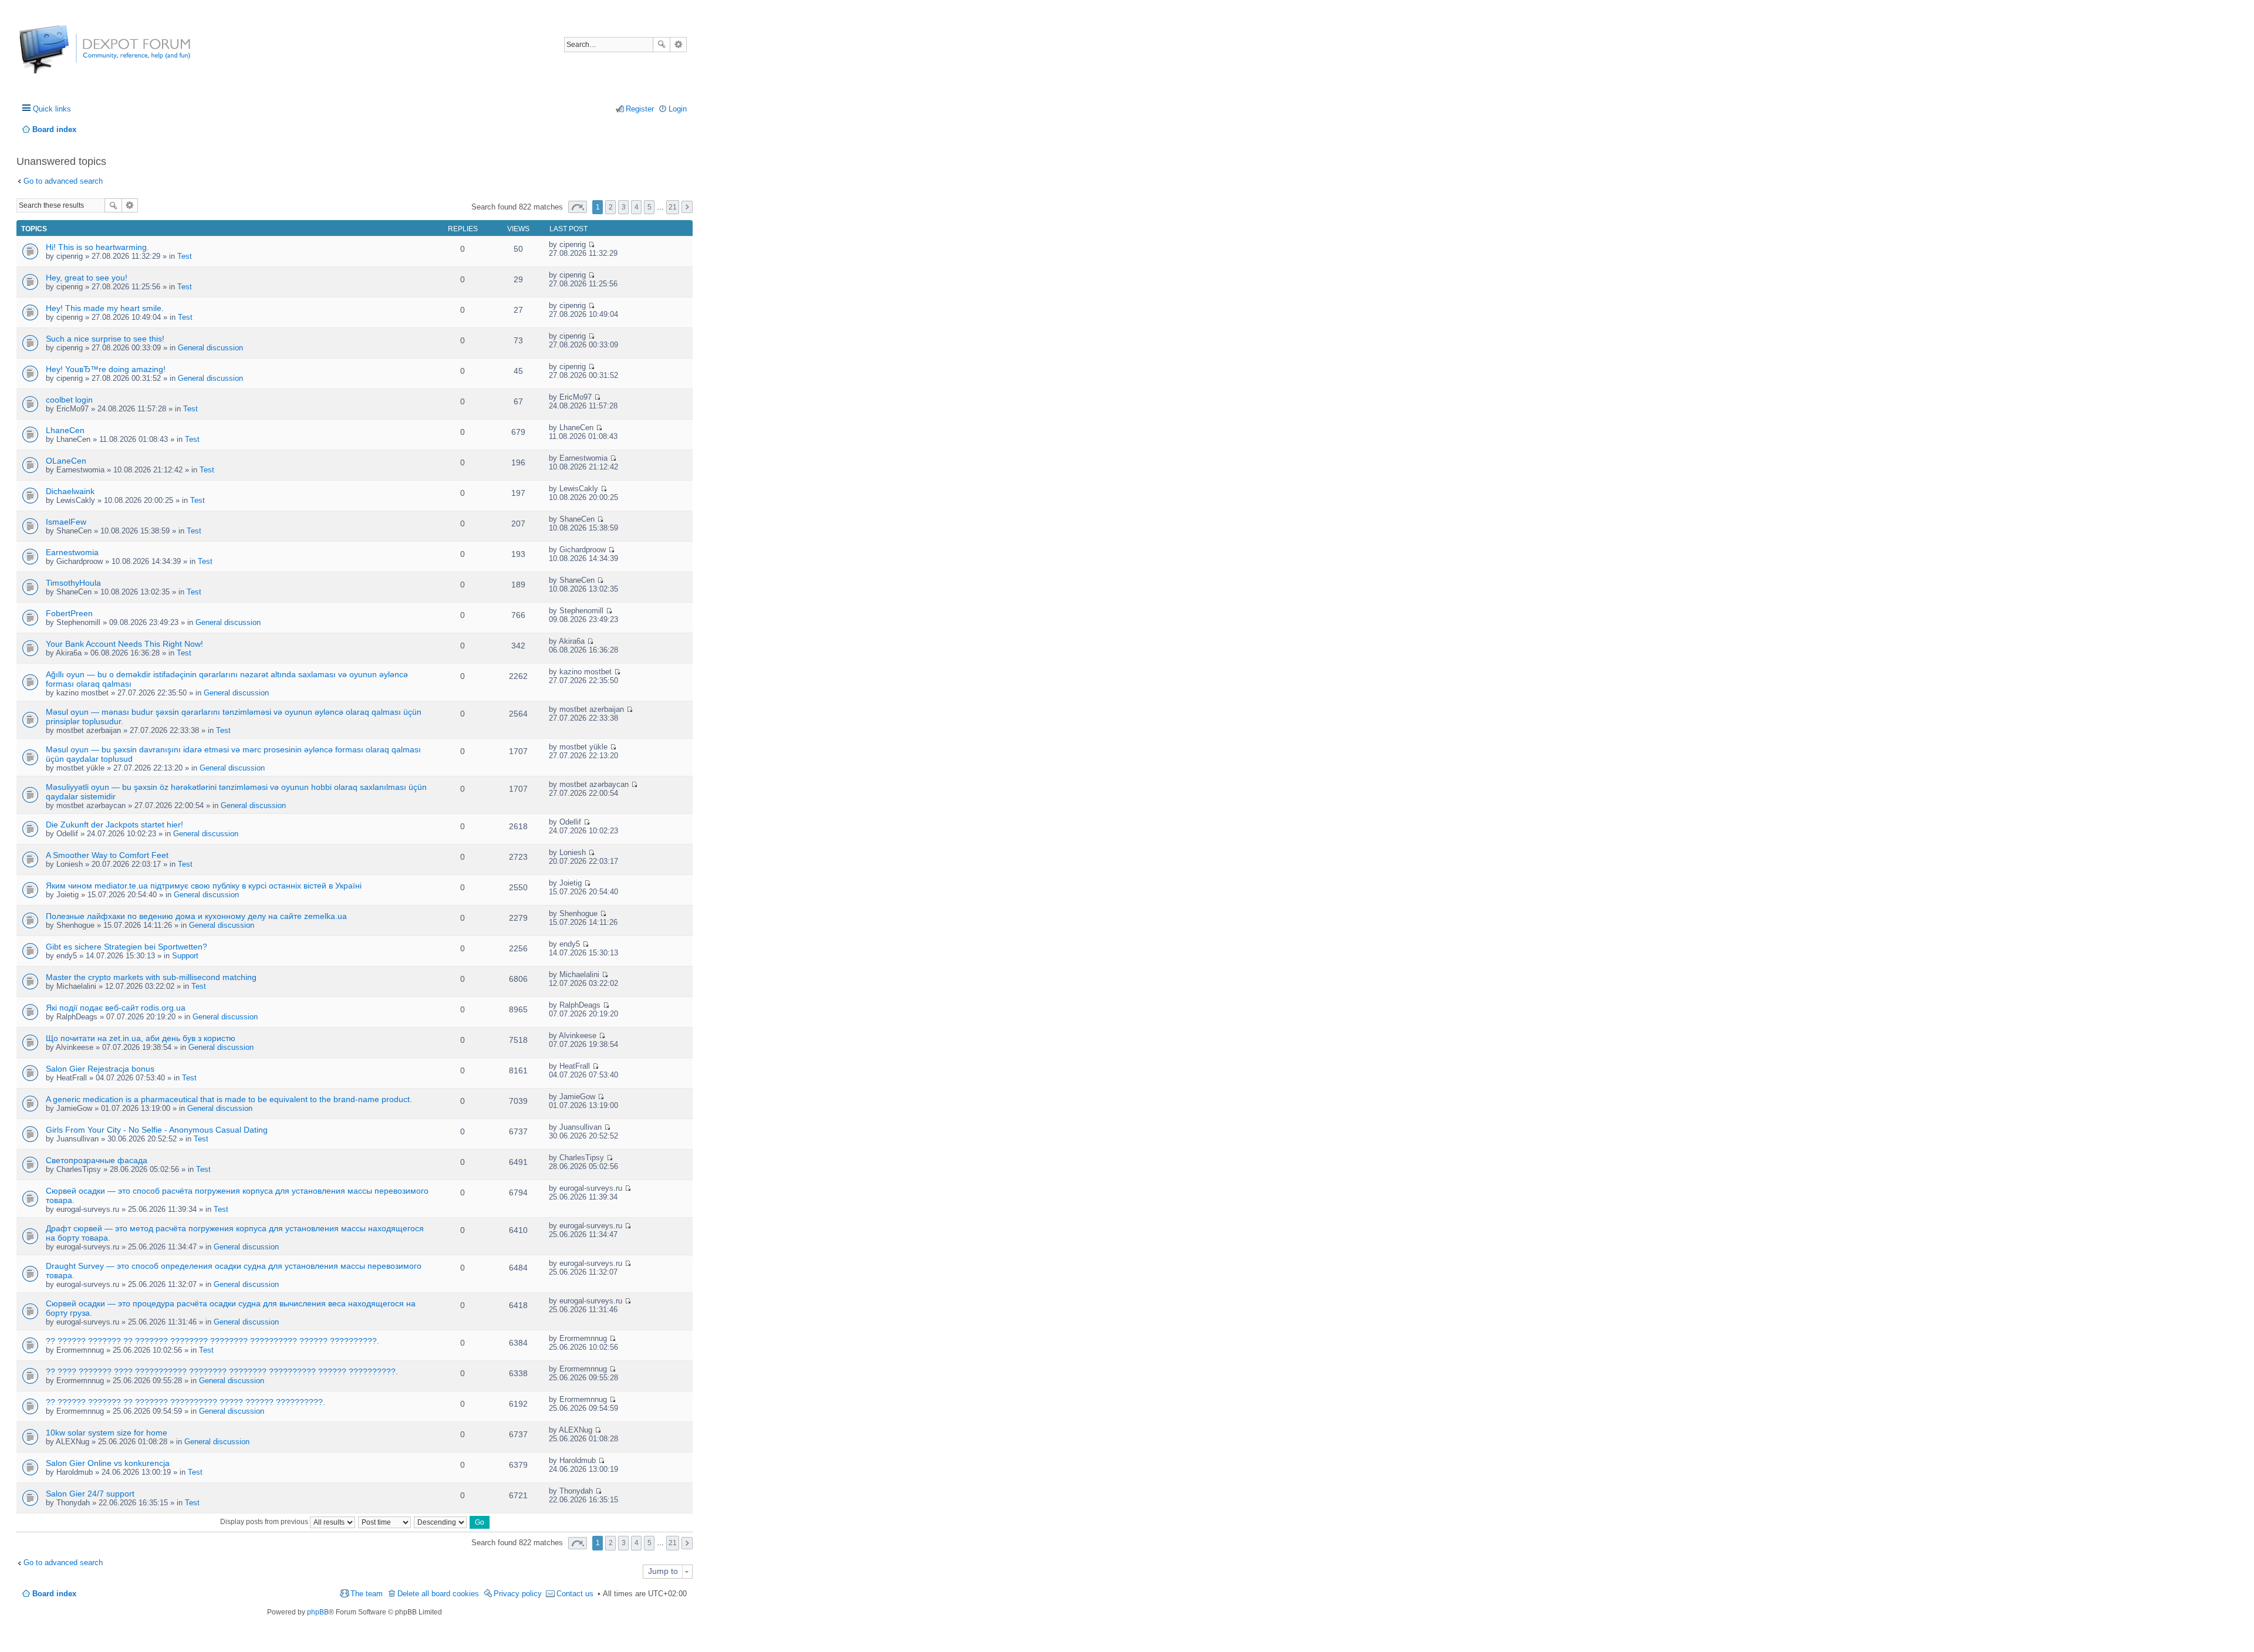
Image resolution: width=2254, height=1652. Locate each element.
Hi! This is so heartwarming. (97, 247)
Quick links (52, 109)
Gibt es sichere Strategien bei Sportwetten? (126, 947)
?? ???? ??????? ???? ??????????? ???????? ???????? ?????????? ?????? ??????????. (222, 1371)
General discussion (210, 348)
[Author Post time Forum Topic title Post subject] (385, 1522)
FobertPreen (69, 613)
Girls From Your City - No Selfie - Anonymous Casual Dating (157, 1130)
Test (185, 256)
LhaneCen (65, 430)
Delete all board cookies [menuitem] (438, 1594)
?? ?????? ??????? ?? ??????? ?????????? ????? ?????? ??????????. (185, 1402)
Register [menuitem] (640, 109)
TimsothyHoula (73, 583)
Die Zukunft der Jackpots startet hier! (114, 825)
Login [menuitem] (678, 109)
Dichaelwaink (70, 491)
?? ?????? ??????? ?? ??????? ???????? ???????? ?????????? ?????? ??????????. (212, 1341)
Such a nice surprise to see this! (105, 339)
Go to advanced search (63, 181)
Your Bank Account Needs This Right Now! (124, 644)
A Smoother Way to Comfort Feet (107, 855)
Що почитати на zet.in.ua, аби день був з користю (141, 1038)
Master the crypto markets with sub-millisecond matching (151, 977)
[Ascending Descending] (441, 1522)
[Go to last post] (591, 244)
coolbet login (69, 400)
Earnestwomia (72, 552)
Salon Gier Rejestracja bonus (100, 1069)
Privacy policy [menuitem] (518, 1594)
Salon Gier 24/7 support (90, 1494)
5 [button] (649, 207)
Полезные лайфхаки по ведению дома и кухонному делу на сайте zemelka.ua (196, 916)
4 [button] (637, 207)
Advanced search (678, 45)
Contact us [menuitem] (575, 1594)
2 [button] (611, 207)
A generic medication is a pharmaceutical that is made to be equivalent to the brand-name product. (229, 1099)
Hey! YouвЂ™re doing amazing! (106, 369)
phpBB (318, 1612)
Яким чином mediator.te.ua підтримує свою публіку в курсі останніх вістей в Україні (204, 886)
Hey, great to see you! (87, 278)
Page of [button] (578, 207)
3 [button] (624, 207)
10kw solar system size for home (107, 1433)
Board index (54, 1594)
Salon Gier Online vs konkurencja (108, 1463)
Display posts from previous (265, 1522)
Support (185, 956)
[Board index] (63, 55)
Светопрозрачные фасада (97, 1160)
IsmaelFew (66, 522)
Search (662, 45)
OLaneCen (66, 461)
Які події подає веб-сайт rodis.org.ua (116, 1008)
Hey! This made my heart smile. (105, 308)
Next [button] (687, 207)
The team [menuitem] (367, 1594)
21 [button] (673, 207)
